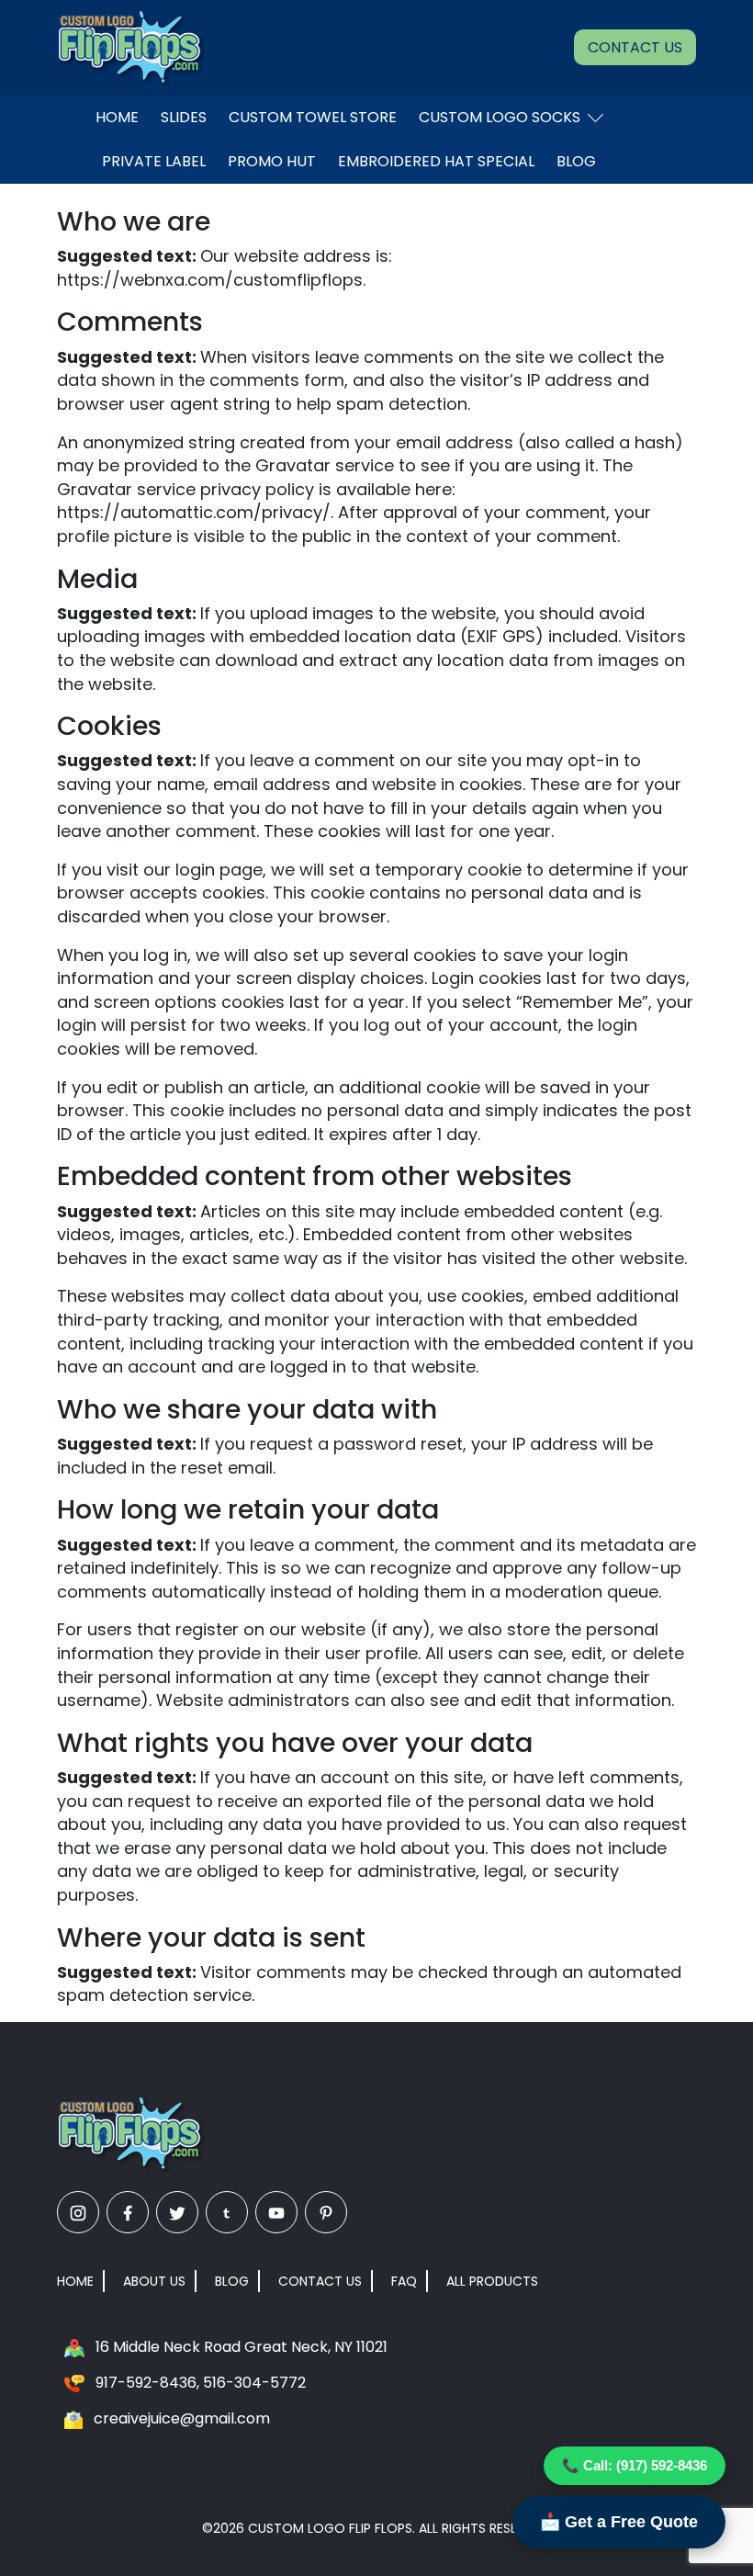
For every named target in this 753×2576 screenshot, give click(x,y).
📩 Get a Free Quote (619, 2522)
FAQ (404, 2281)
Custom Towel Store (313, 117)
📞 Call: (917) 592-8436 (635, 2465)
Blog (576, 161)
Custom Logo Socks (500, 117)
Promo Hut (272, 161)
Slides (184, 117)
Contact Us (635, 47)
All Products (492, 2281)
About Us (154, 2281)
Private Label (154, 161)
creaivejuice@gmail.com (182, 2418)
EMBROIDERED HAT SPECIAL (436, 161)
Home (117, 117)
